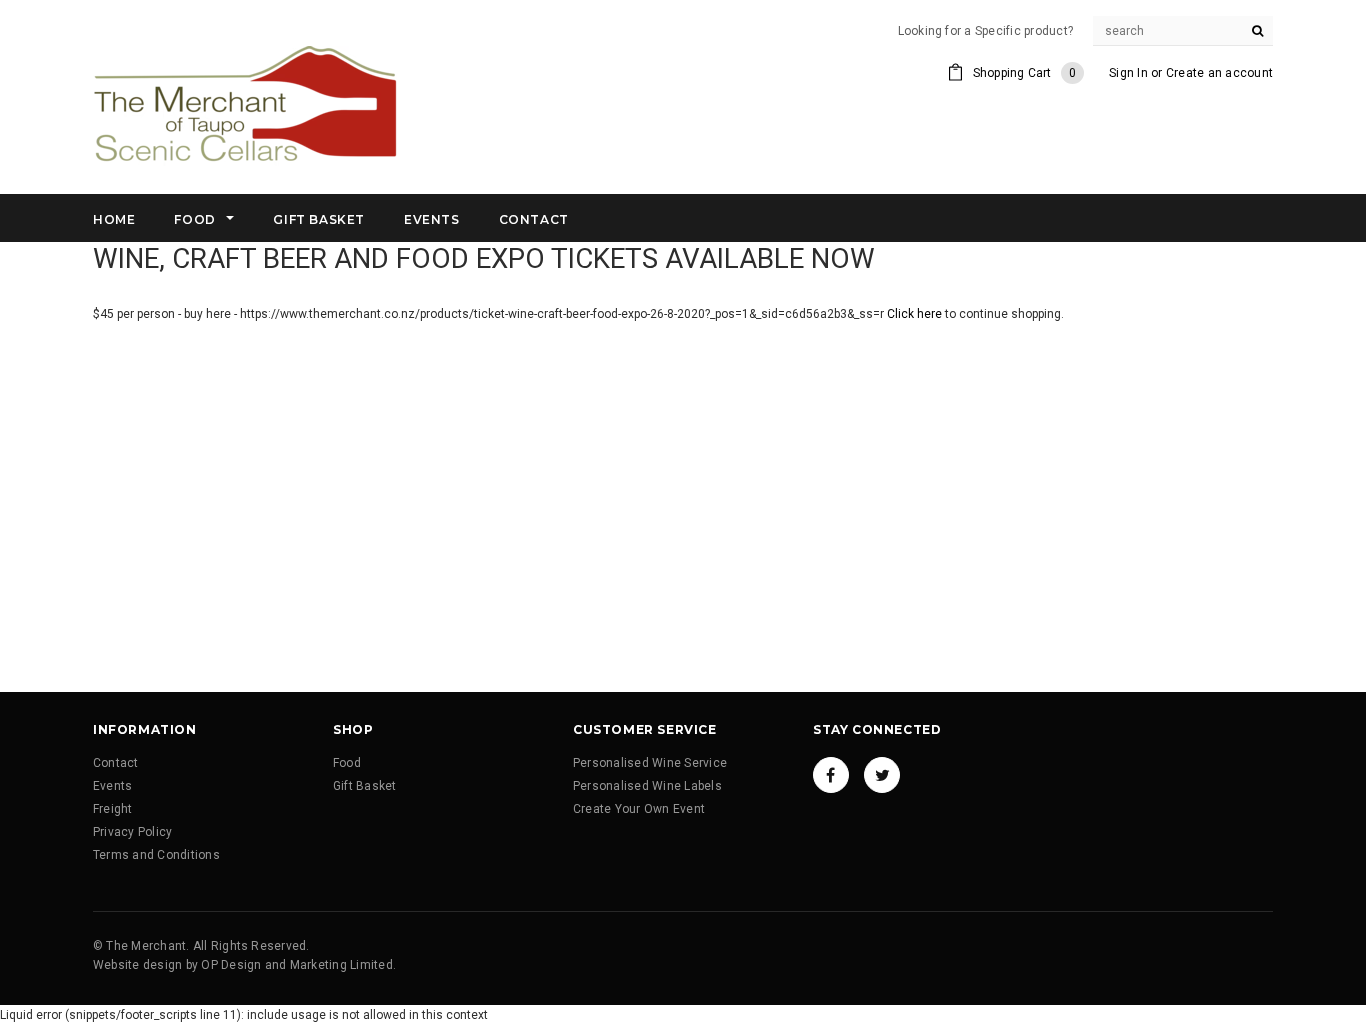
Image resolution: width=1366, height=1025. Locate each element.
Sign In (1128, 73)
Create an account (1219, 73)
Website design (137, 965)
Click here (916, 314)
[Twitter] (882, 775)
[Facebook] (831, 775)
